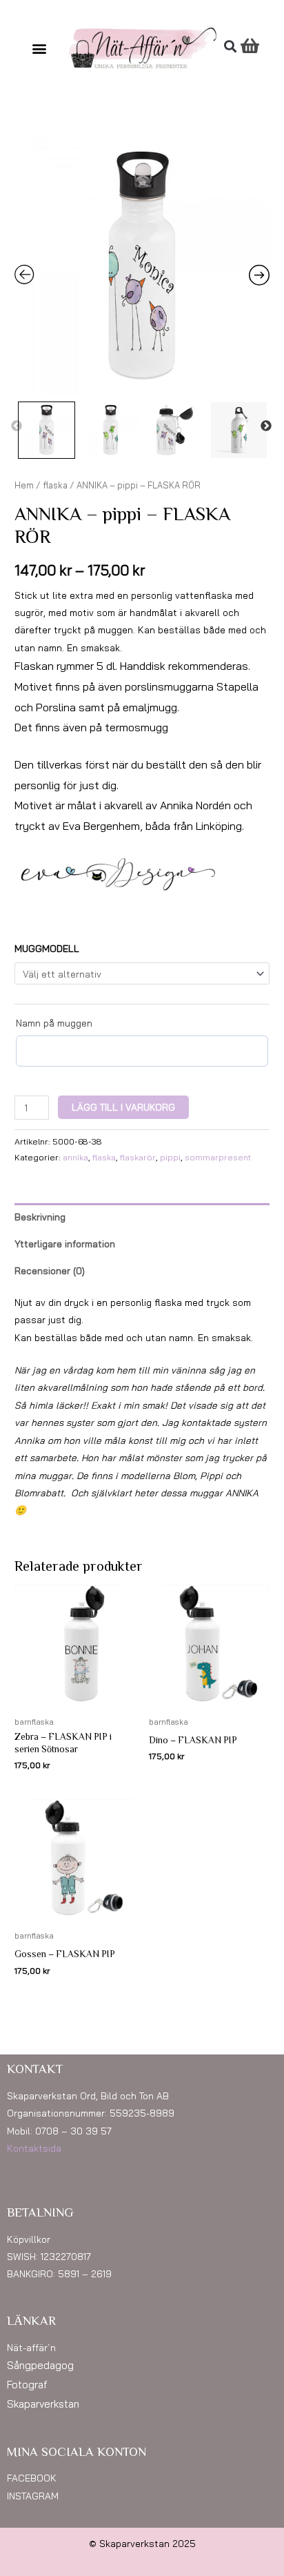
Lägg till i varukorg (123, 1107)
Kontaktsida (34, 2148)
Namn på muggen (54, 1023)
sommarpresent (218, 1157)
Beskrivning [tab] (40, 1217)
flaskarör (138, 1157)
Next (266, 426)
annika (75, 1157)
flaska (55, 485)
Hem (24, 485)
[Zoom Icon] (142, 267)
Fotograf (27, 2385)
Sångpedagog (40, 2365)
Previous (17, 426)
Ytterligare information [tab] (65, 1244)
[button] (40, 48)
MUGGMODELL (47, 948)
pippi (170, 1157)
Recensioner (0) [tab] (50, 1270)
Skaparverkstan (43, 2404)
